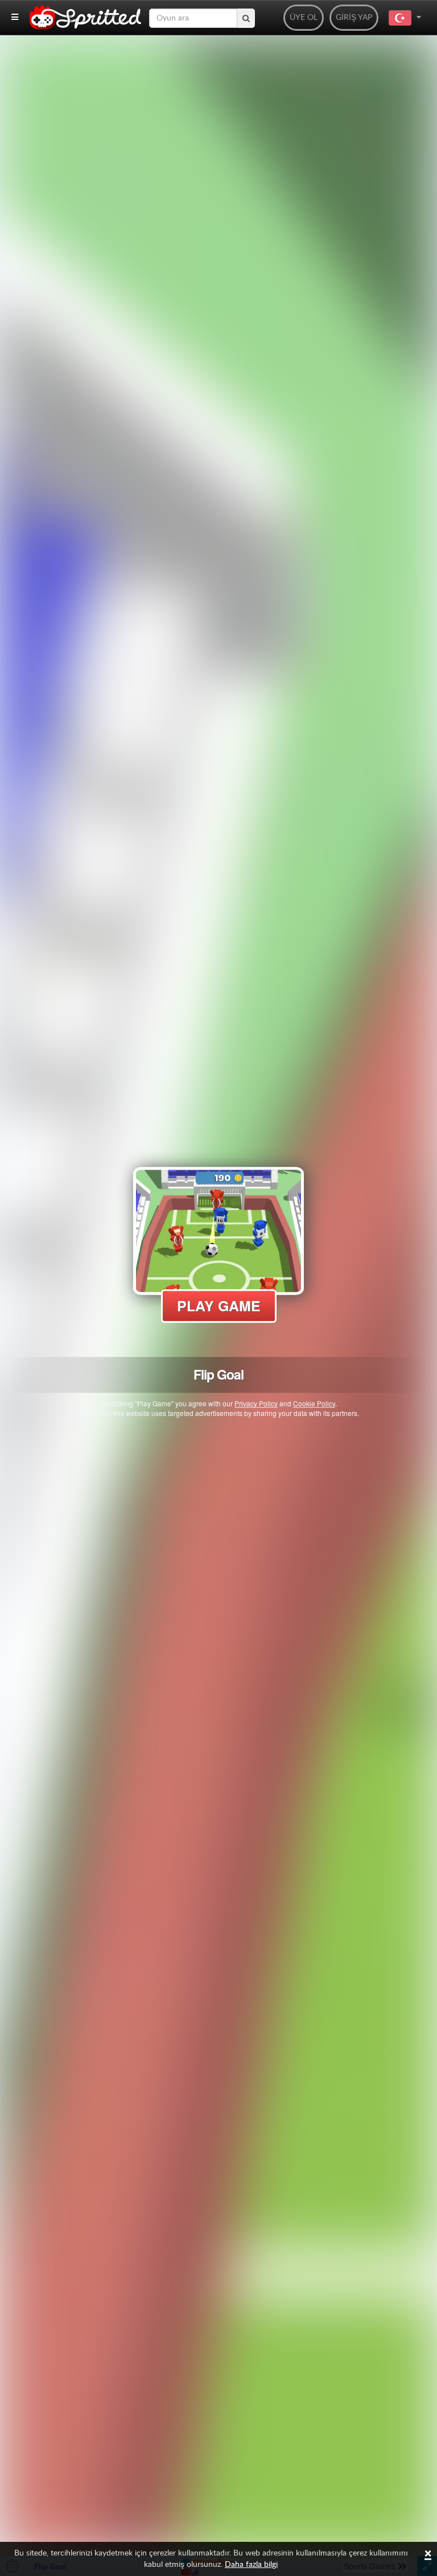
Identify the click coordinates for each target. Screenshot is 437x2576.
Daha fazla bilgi (251, 2565)
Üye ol (304, 18)
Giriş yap (354, 18)
